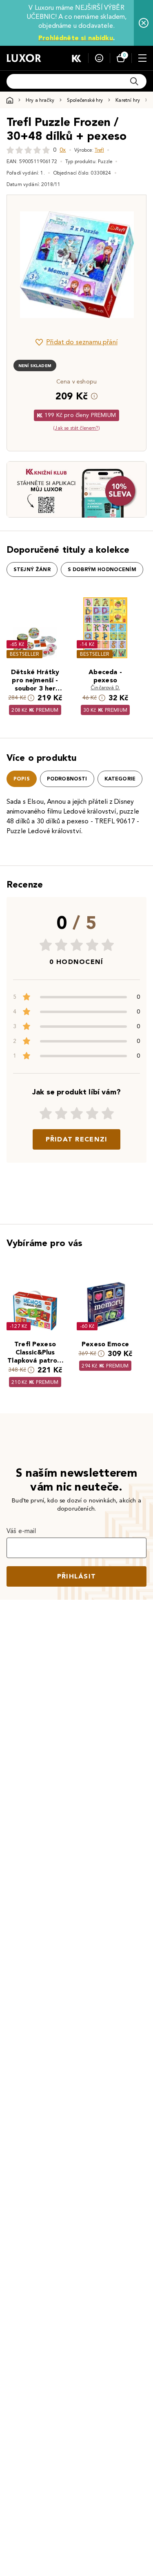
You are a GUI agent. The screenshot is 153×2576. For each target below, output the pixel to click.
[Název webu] (24, 58)
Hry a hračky (40, 100)
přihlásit (77, 1576)
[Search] (134, 81)
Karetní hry (128, 100)
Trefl (99, 150)
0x (63, 150)
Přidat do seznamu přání (82, 342)
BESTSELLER (24, 654)
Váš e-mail (21, 1531)
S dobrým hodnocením (102, 569)
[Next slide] (126, 265)
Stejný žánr (32, 569)
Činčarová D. (105, 687)
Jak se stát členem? (76, 428)
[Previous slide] (27, 265)
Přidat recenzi (77, 1139)
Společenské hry (85, 100)
